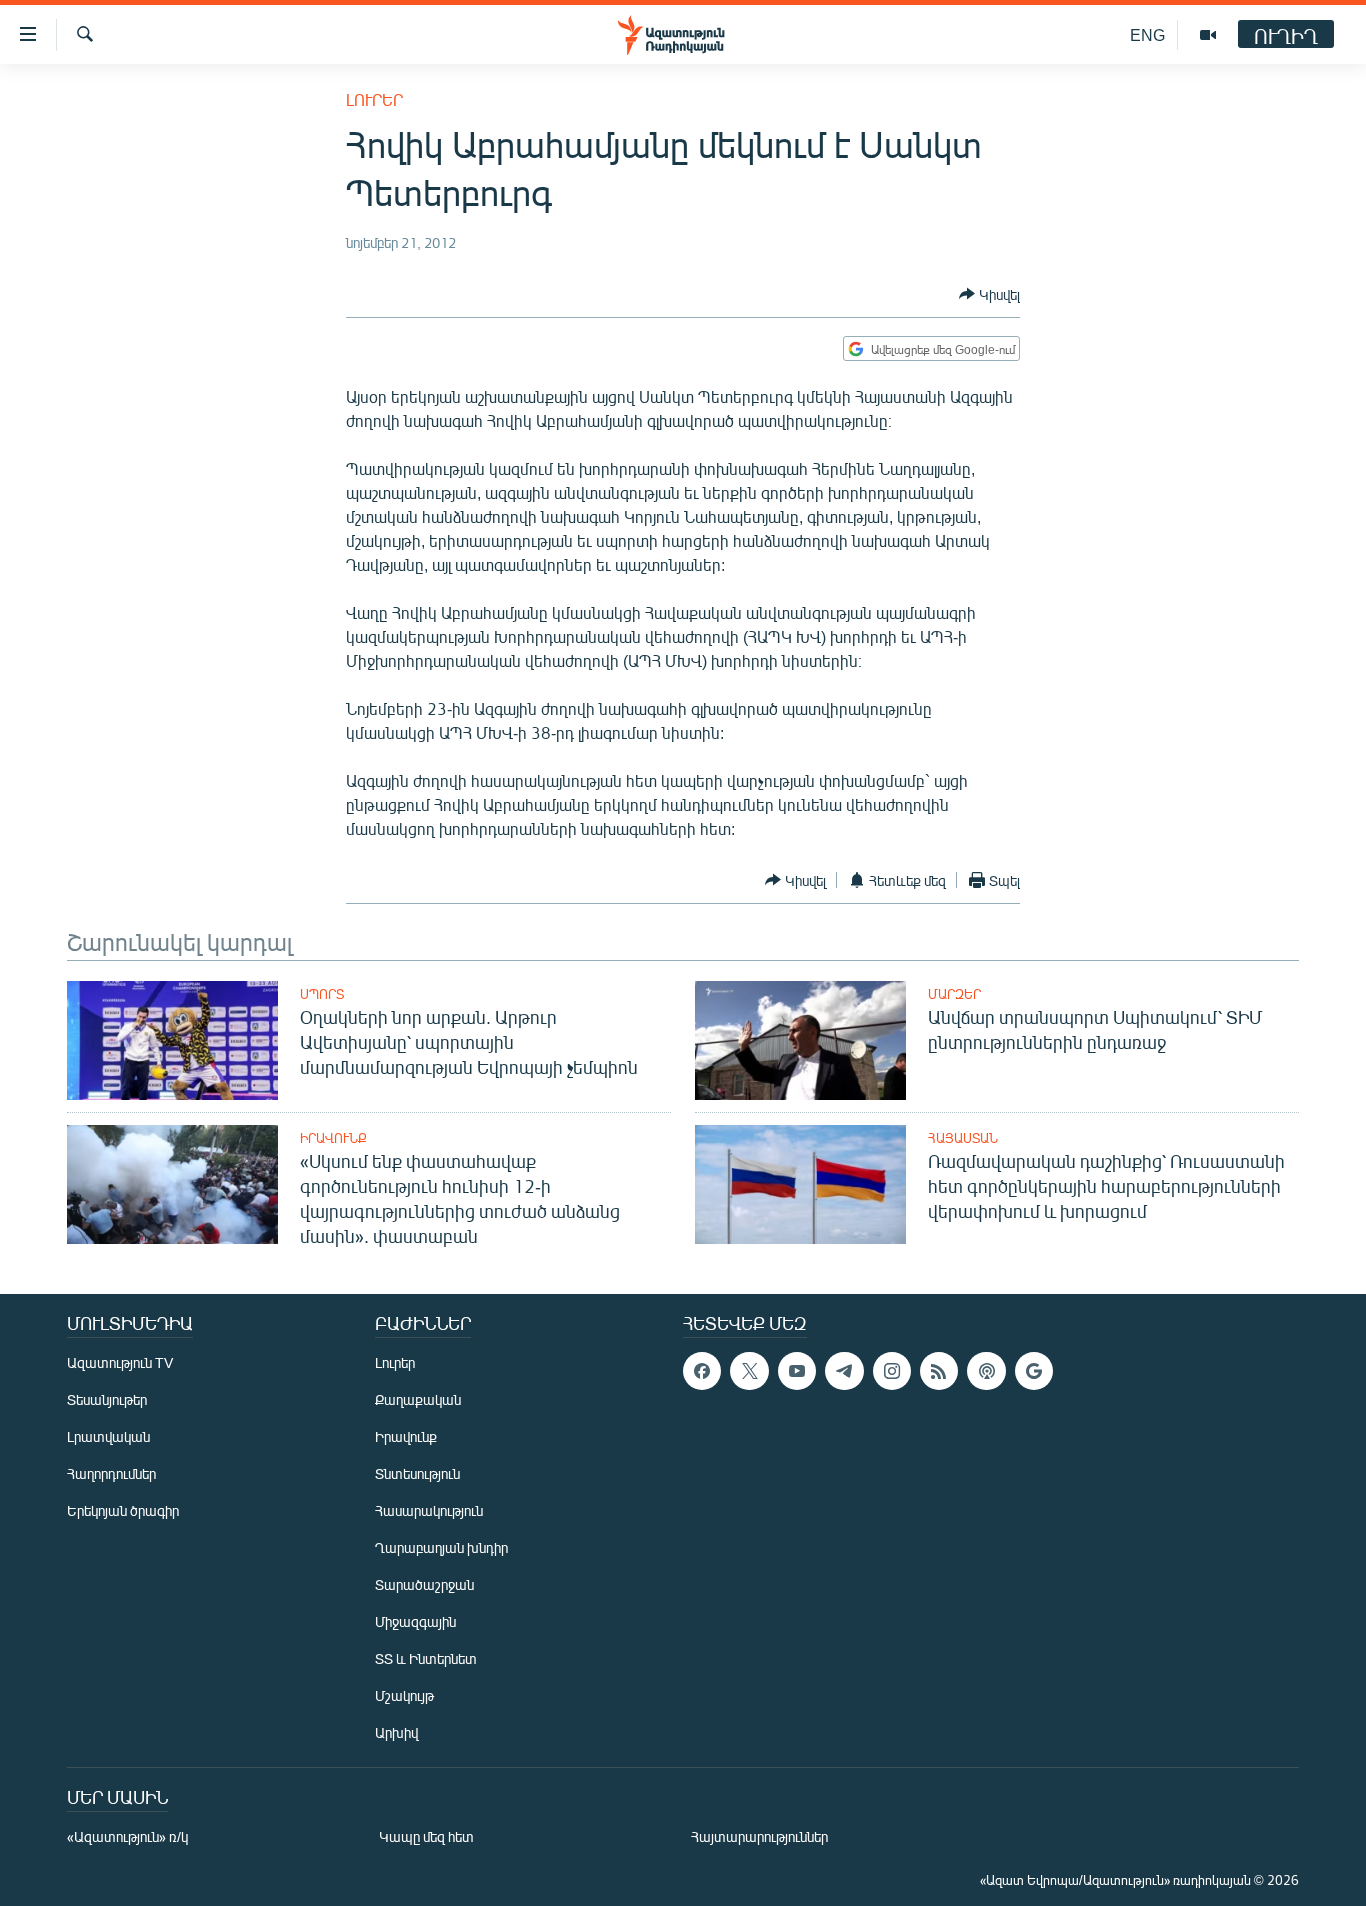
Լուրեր (374, 99)
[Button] (989, 294)
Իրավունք (333, 1138)
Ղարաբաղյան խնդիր (441, 1547)
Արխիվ (396, 1732)
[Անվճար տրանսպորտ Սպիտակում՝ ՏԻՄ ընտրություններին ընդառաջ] (800, 1040)
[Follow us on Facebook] (702, 1371)
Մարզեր (954, 994)
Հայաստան (963, 1138)
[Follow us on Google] (1034, 1371)
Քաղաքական (418, 1399)
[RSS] (939, 1371)
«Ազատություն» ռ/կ (127, 1836)
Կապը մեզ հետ (426, 1836)
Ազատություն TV (120, 1362)
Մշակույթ (404, 1695)
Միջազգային (415, 1621)
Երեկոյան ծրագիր (123, 1510)
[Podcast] (986, 1371)
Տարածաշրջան (424, 1584)
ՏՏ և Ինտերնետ (426, 1658)
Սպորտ (322, 994)
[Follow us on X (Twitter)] (749, 1371)
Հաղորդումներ (111, 1473)
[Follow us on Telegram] (844, 1371)
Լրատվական (108, 1436)
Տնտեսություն (417, 1473)
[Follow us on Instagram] (892, 1371)
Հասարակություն (429, 1510)
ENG (1147, 34)
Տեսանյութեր (107, 1399)
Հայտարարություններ (759, 1836)
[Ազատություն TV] (1208, 35)
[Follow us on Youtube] (797, 1371)
